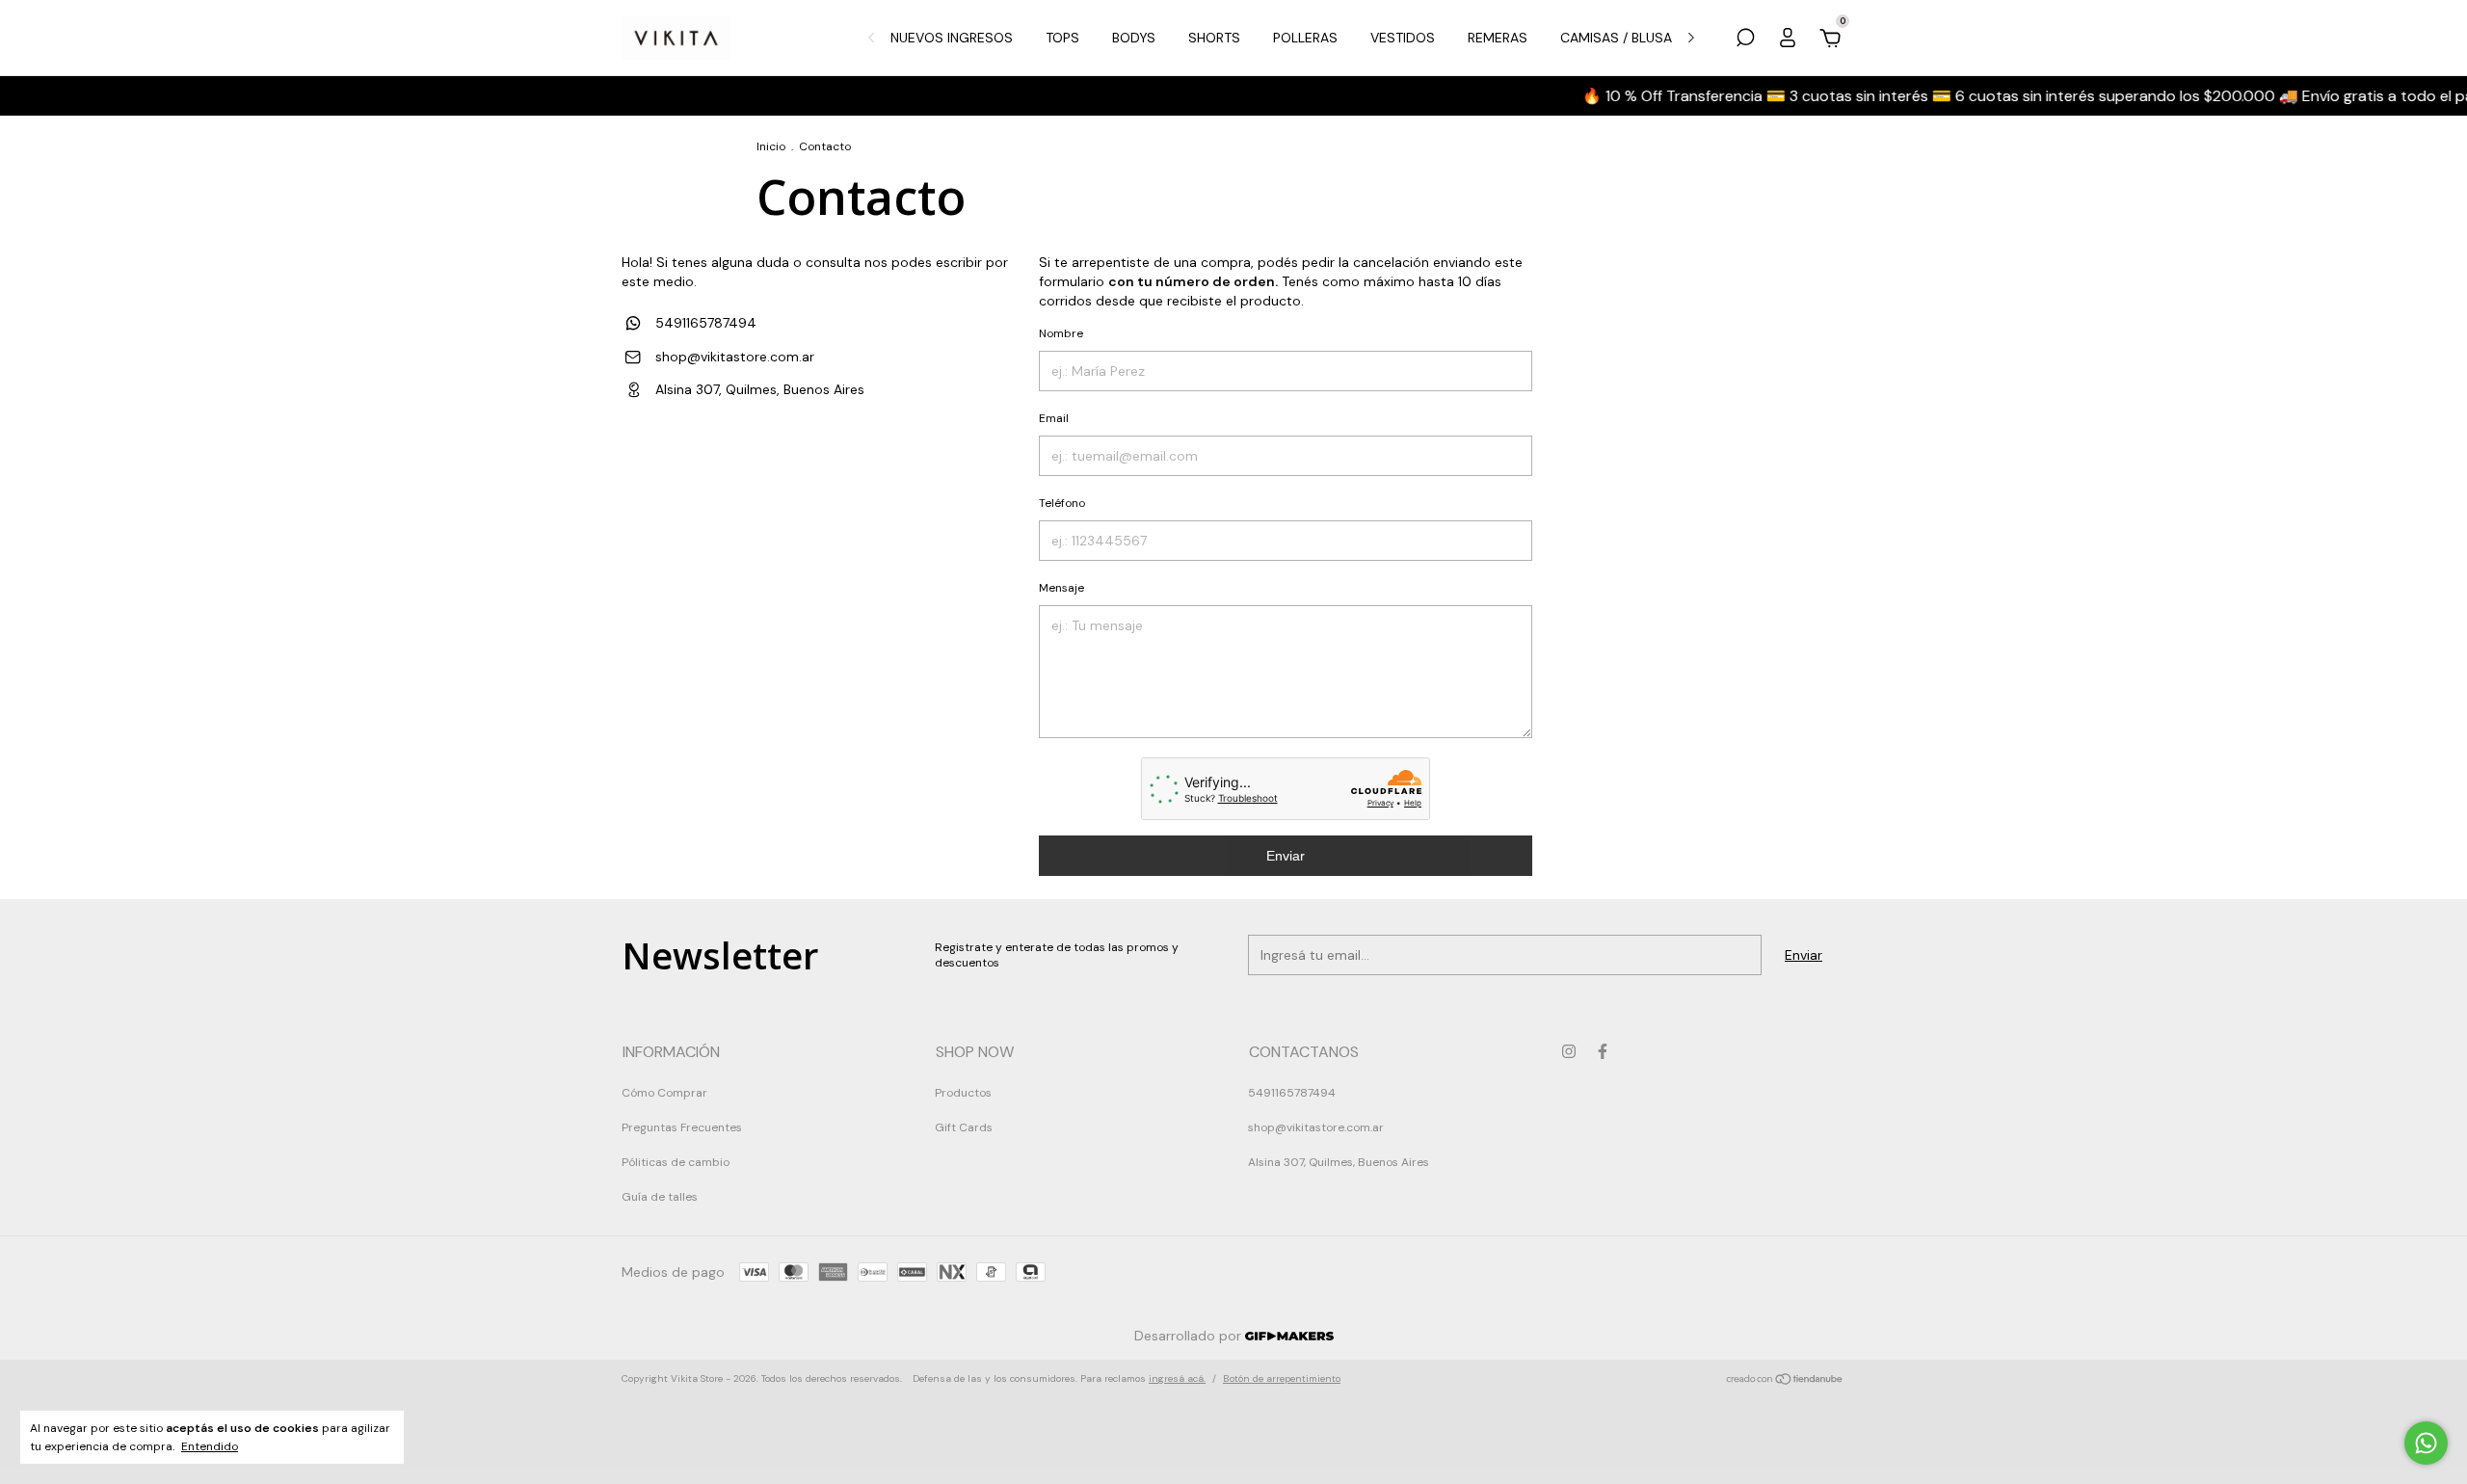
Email (1054, 418)
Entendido (210, 1446)
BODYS (1134, 38)
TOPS (1062, 38)
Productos (963, 1093)
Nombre (1061, 333)
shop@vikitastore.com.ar (735, 357)
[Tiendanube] (1785, 1381)
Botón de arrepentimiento (1282, 1378)
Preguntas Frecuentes (682, 1127)
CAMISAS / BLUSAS (1620, 38)
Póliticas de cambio (676, 1162)
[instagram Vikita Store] (1569, 1051)
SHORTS (1214, 38)
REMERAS (1498, 38)
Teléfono (1062, 503)
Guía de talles (660, 1197)
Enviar (1286, 856)
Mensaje (1061, 588)
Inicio (771, 146)
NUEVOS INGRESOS (952, 38)
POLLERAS (1305, 38)
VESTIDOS (1403, 38)
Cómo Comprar (664, 1093)
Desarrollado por (1190, 1336)
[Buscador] (1745, 40)
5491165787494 (704, 323)
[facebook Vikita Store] (1603, 1051)
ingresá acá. (1177, 1378)
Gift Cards (964, 1127)
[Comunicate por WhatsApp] (2426, 1443)
